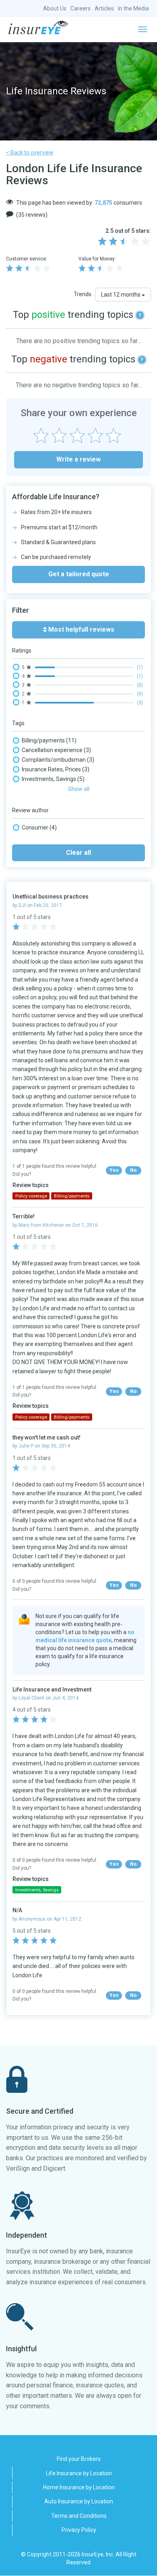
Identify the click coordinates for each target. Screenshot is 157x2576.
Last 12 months (121, 295)
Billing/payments (49, 740)
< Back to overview (30, 152)
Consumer (39, 827)
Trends (83, 294)
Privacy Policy (79, 2530)
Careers (81, 8)
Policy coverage (31, 1196)
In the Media (133, 8)
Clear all (78, 853)
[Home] (38, 28)
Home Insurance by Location (79, 2487)
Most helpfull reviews (81, 629)
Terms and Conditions (79, 2516)
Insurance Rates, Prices (56, 769)
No (133, 1170)
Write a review (78, 459)
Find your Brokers (79, 2459)
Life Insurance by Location (79, 2473)
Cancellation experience (56, 750)
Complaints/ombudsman (58, 760)
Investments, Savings (53, 779)
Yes (114, 1170)
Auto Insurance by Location (79, 2501)
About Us (55, 8)
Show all (79, 789)
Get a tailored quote (79, 574)
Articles (104, 8)
